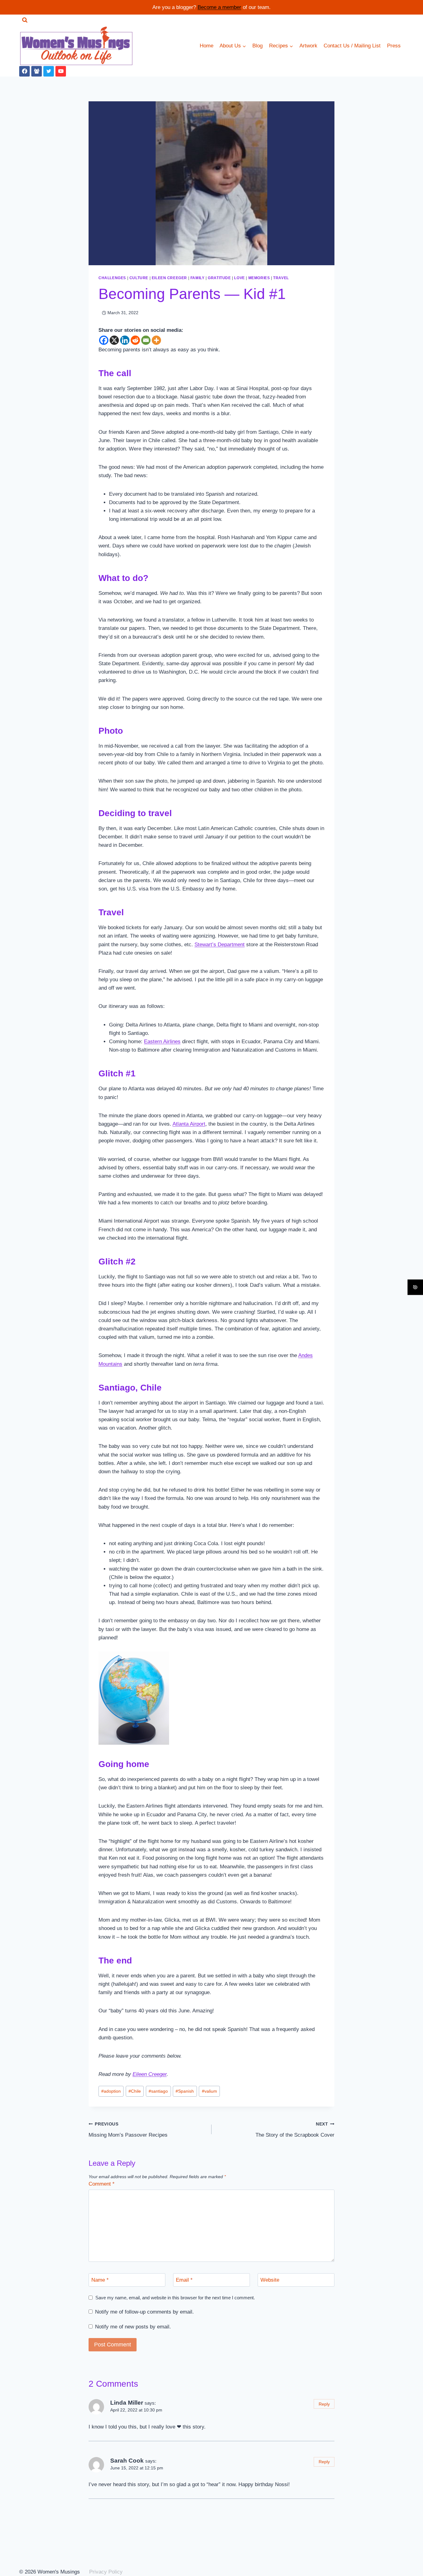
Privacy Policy (106, 2572)
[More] (156, 340)
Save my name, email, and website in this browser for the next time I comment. (175, 2298)
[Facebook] (24, 71)
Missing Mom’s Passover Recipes (128, 2130)
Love (239, 278)
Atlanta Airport (189, 1124)
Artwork (308, 46)
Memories (259, 278)
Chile (135, 2091)
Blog (257, 46)
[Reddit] (135, 340)
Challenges (112, 278)
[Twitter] (49, 71)
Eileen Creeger (169, 278)
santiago (158, 2091)
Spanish (185, 2091)
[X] (114, 340)
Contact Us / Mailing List (352, 46)
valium (209, 2091)
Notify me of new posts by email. (133, 2327)
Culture (139, 278)
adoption (111, 2091)
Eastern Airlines (162, 1042)
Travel (281, 278)
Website (270, 2280)
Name (100, 2280)
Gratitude (219, 278)
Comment (102, 2184)
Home (207, 46)
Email (184, 2280)
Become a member (219, 7)
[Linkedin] (125, 340)
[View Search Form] (25, 20)
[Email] (146, 340)
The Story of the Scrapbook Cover (295, 2130)
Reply (324, 2404)
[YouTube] (61, 71)
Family (198, 278)
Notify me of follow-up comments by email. (144, 2312)
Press (394, 46)
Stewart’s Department (220, 945)
